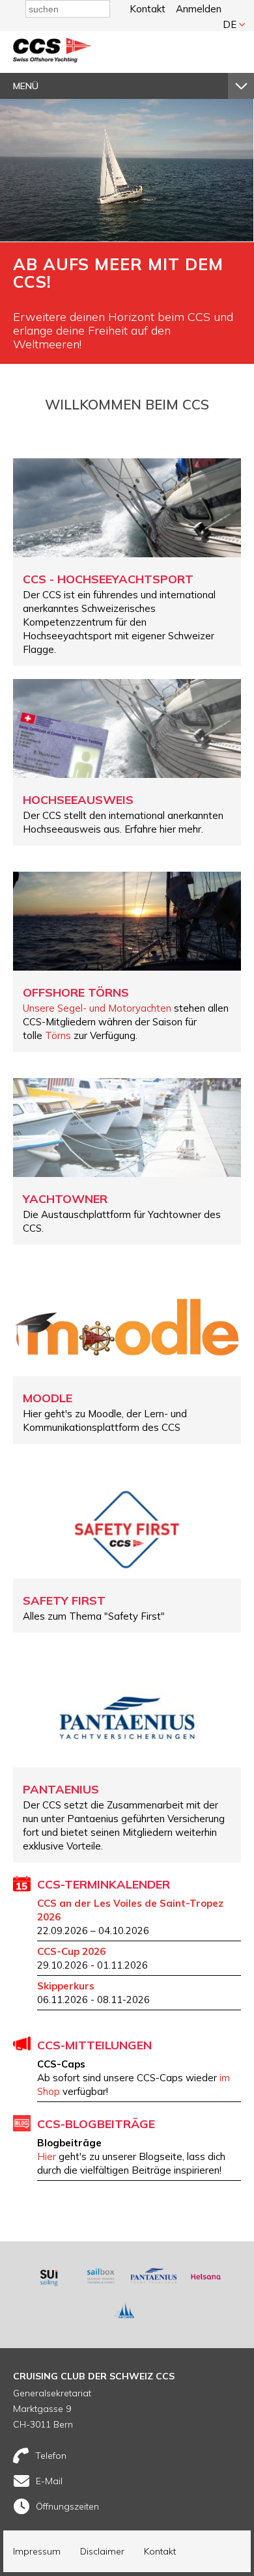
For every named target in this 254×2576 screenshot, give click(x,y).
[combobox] (68, 9)
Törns (58, 1035)
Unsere (40, 1008)
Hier (48, 2156)
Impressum (37, 2551)
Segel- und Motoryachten (114, 1008)
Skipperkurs (66, 1986)
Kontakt (148, 9)
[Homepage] (52, 59)
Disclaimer (102, 2551)
